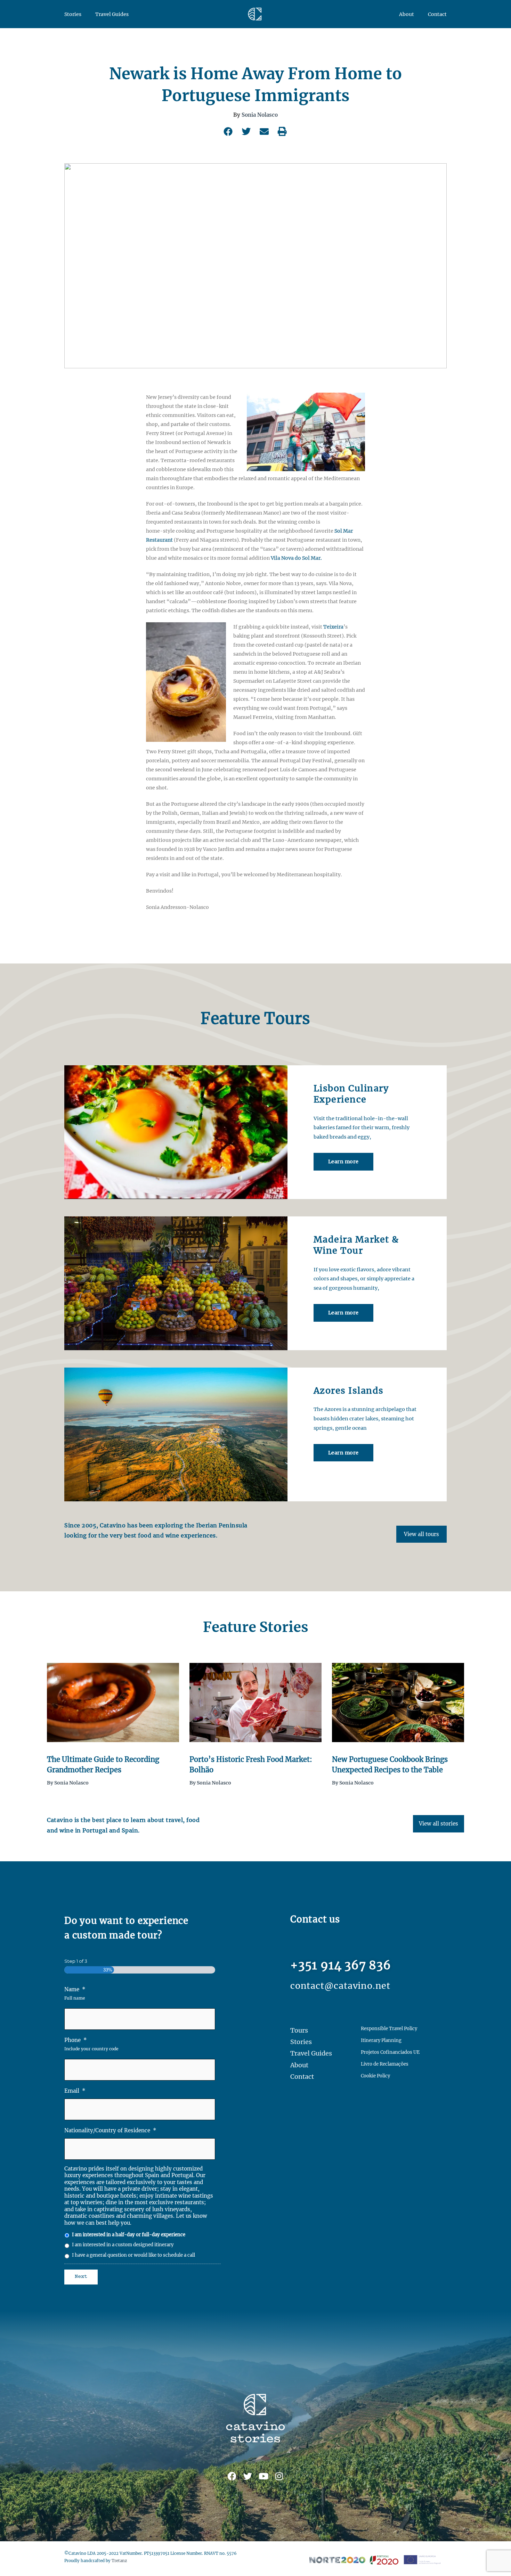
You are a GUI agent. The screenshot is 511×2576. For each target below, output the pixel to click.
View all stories (439, 1824)
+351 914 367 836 (341, 1965)
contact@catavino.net (340, 1986)
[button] (229, 131)
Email (75, 2091)
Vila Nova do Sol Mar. (296, 558)
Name (75, 1989)
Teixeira (333, 627)
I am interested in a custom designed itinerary (123, 2245)
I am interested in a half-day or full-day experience (129, 2235)
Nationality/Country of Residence (110, 2130)
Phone (76, 2040)
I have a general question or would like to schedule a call (133, 2255)
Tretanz (119, 2561)
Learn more (343, 1162)
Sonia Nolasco (260, 115)
